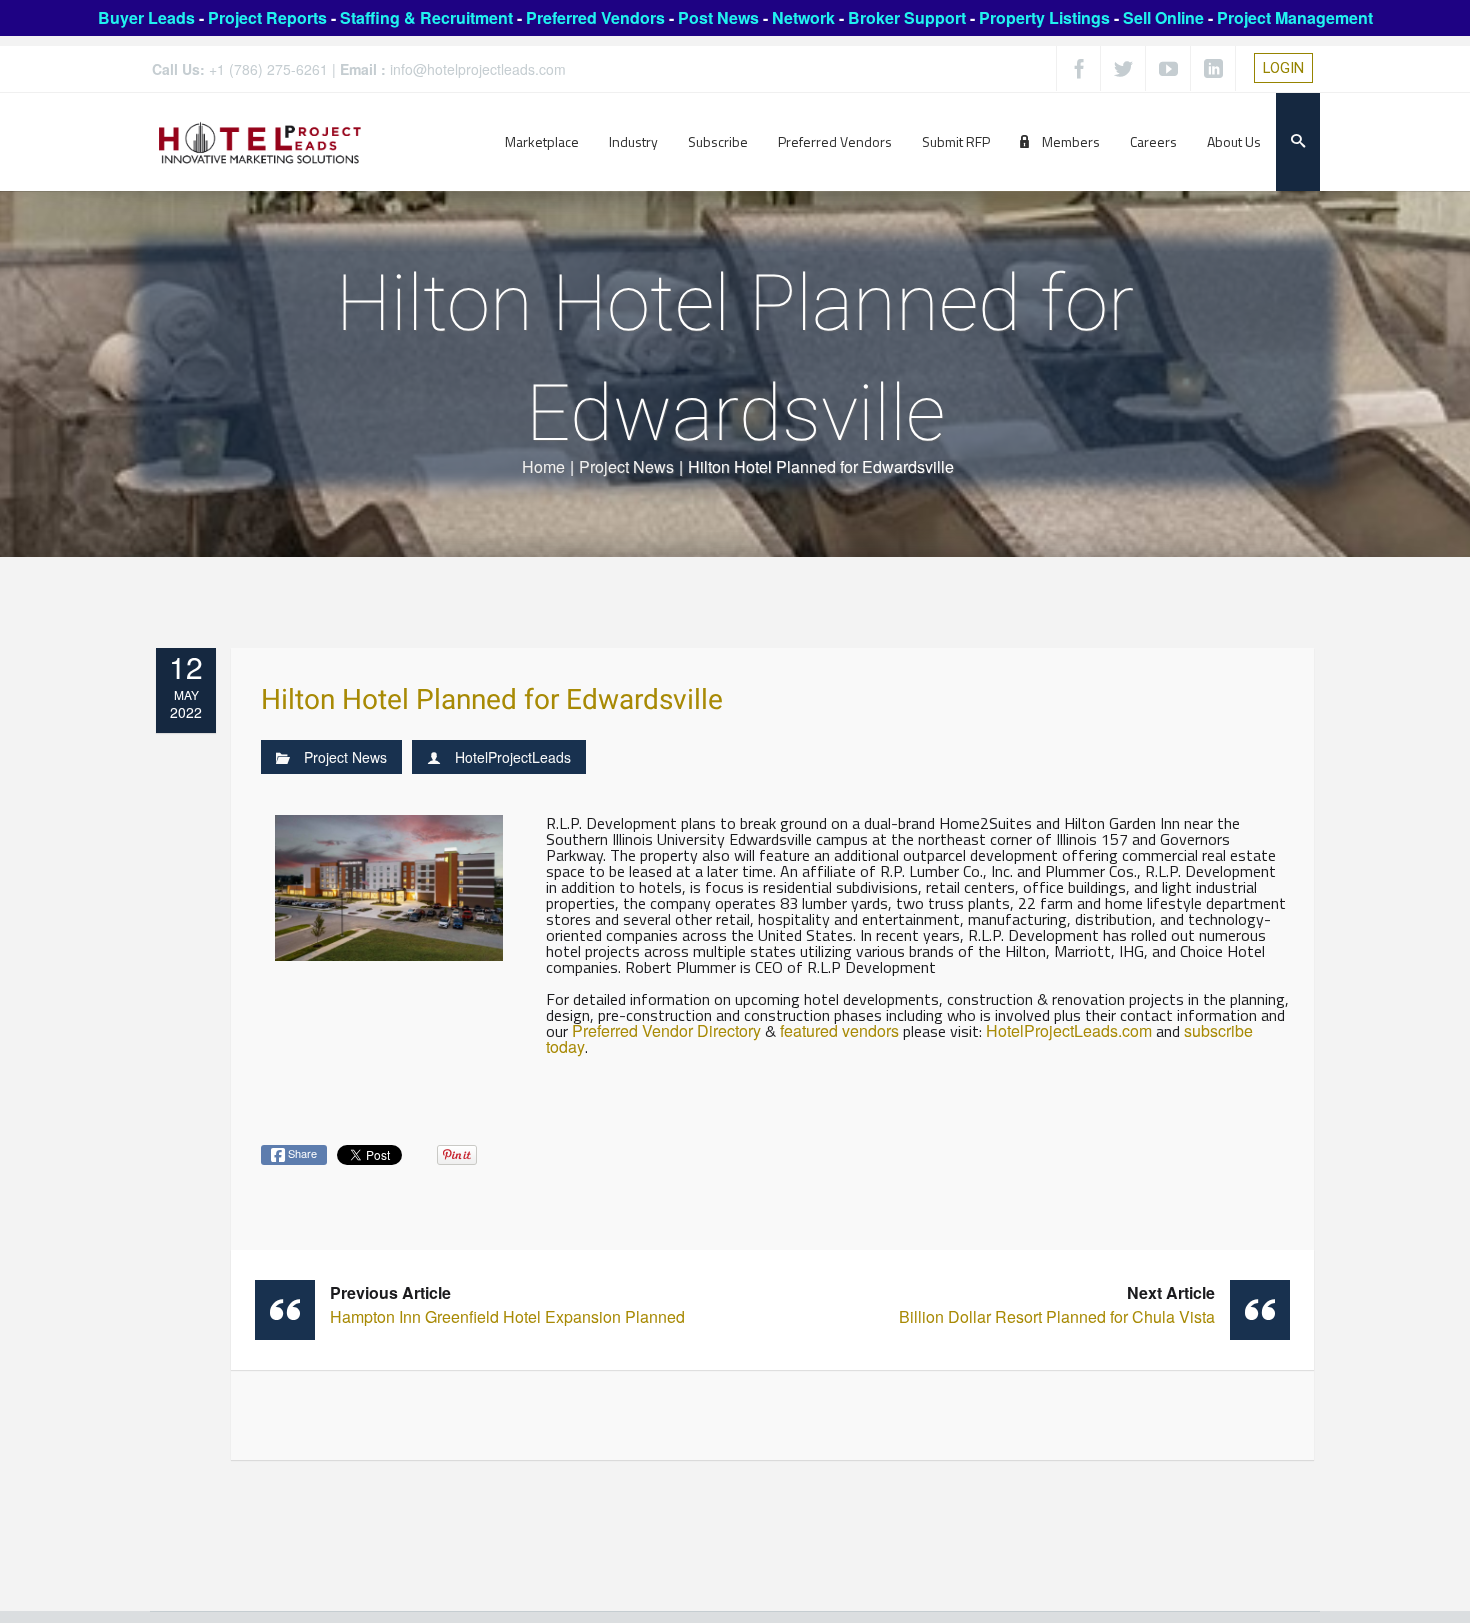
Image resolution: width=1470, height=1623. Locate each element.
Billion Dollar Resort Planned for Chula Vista (1057, 1304)
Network (803, 17)
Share (301, 1153)
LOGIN (1283, 68)
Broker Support (907, 17)
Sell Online (1163, 17)
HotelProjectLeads (513, 757)
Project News (626, 466)
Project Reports (267, 17)
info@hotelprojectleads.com (478, 69)
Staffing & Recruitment (426, 17)
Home (543, 466)
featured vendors (839, 1030)
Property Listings (1044, 17)
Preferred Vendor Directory (666, 1030)
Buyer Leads (146, 17)
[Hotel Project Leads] (260, 141)
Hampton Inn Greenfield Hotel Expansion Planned (507, 1304)
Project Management (1295, 17)
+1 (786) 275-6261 (268, 69)
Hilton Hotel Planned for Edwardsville (492, 700)
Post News (718, 17)
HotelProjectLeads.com (1069, 1030)
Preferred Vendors (595, 17)
